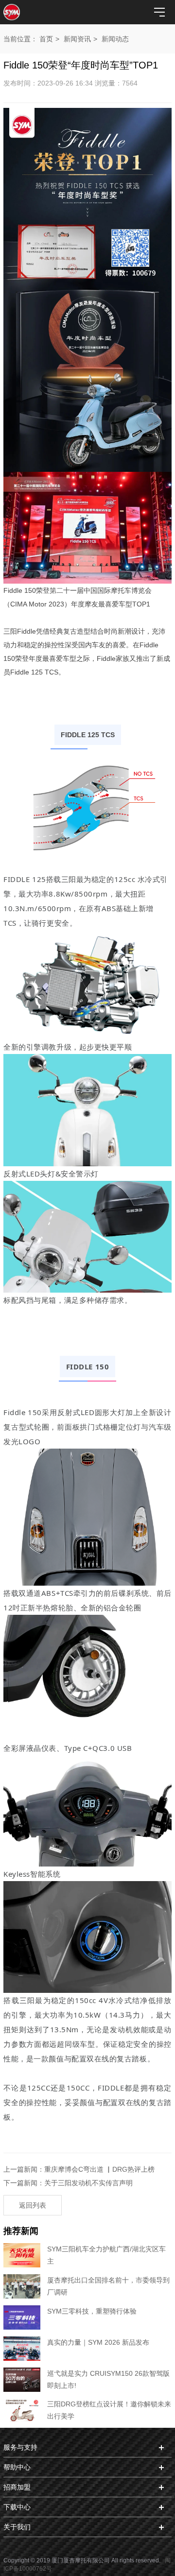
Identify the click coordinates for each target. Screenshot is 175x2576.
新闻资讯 (77, 39)
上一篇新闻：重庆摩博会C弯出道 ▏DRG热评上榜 (79, 2169)
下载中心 (17, 2507)
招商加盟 (17, 2487)
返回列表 (33, 2205)
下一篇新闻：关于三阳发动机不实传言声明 (68, 2183)
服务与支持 (20, 2447)
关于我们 (17, 2527)
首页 (46, 39)
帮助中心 (17, 2467)
